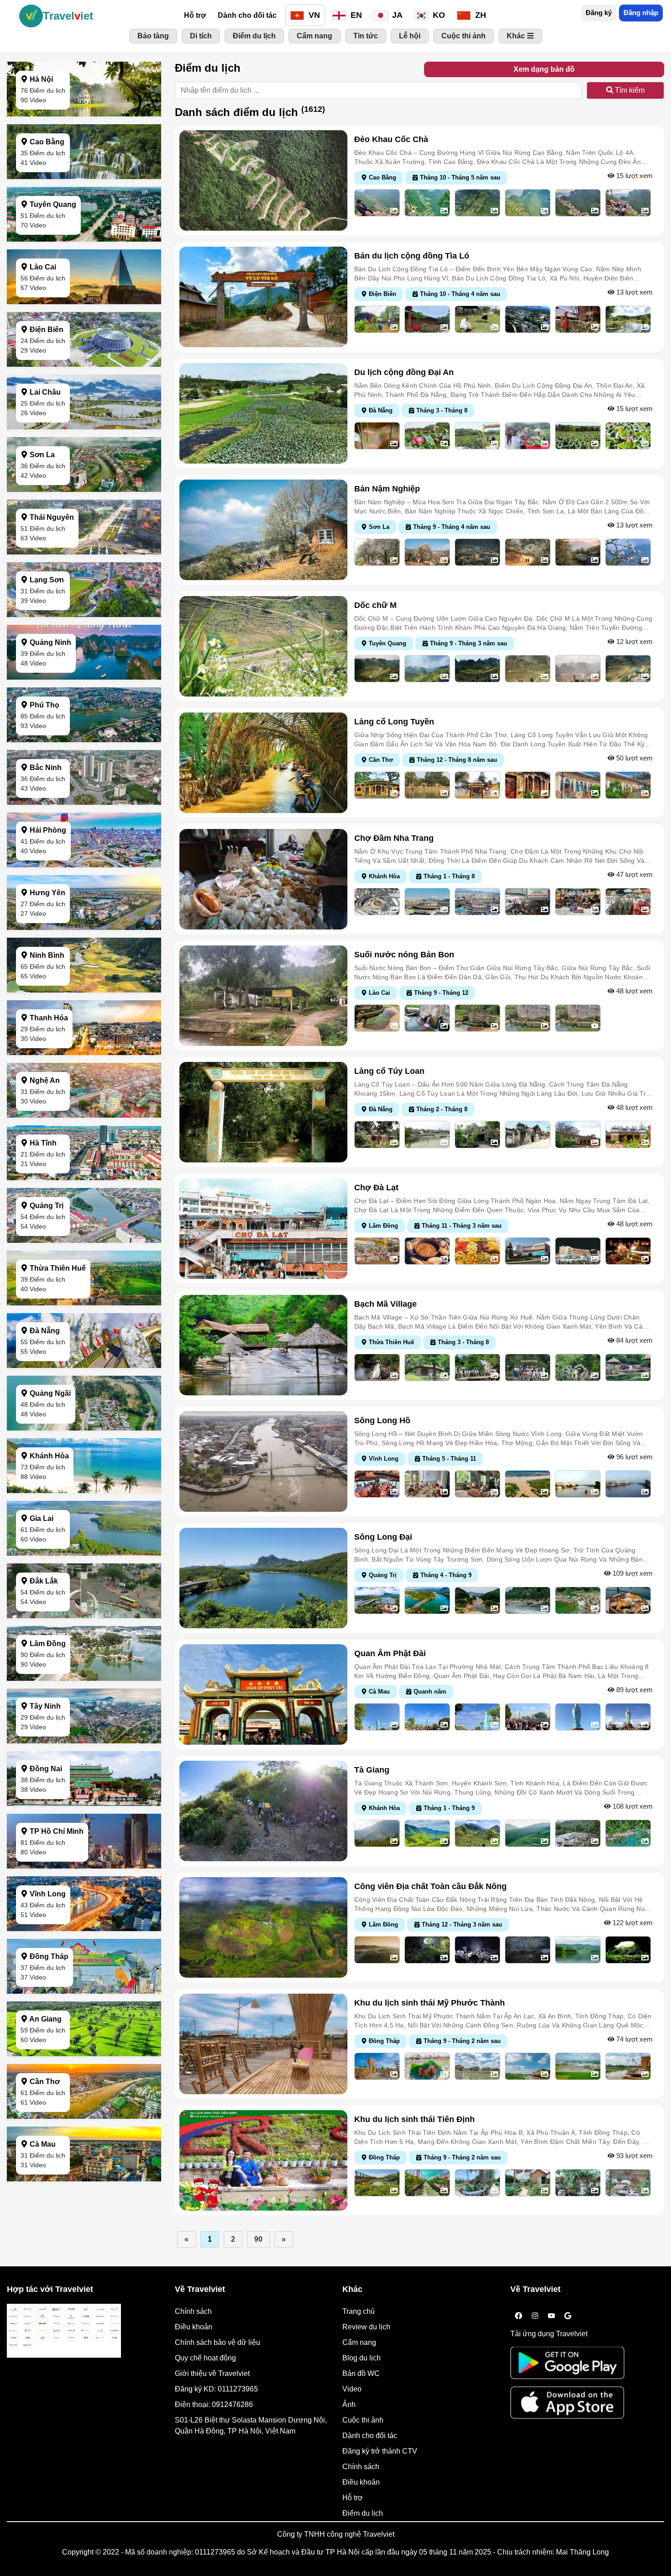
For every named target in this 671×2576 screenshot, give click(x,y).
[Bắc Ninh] (84, 802)
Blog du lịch (362, 2358)
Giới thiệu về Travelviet (212, 2373)
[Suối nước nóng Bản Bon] (263, 995)
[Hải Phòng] (84, 865)
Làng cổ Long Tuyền (394, 722)
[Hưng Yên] (84, 927)
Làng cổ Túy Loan (389, 1071)
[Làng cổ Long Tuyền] (263, 762)
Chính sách (193, 2311)
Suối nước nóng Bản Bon (404, 955)
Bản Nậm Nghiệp (387, 489)
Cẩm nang (359, 2342)
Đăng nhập (641, 13)
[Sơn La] (84, 489)
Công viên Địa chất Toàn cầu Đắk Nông (430, 1886)
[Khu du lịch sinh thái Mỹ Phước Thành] (263, 2043)
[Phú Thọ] (84, 740)
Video (352, 2389)
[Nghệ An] (84, 1115)
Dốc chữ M (375, 605)
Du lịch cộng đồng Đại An (404, 372)
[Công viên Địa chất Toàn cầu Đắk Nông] (263, 1927)
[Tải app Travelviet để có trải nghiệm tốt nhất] (567, 2366)
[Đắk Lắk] (84, 1616)
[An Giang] (84, 2054)
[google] (568, 2316)
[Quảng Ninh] (84, 677)
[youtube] (551, 2316)
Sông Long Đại (383, 1537)
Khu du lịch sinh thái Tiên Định (414, 2119)
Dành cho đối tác (247, 15)
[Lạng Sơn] (84, 615)
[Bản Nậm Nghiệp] (263, 529)
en (355, 15)
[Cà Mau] (84, 2179)
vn (313, 15)
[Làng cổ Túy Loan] (263, 1111)
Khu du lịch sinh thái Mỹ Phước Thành (430, 2003)
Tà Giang (372, 1770)
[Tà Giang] (263, 1810)
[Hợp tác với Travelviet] (64, 2331)
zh (480, 15)
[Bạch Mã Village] (263, 1344)
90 (258, 2239)
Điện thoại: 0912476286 (214, 2404)
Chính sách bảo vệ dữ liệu (218, 2342)
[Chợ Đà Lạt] (263, 1228)
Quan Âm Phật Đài (390, 1653)
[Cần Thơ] (84, 2116)
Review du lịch (366, 2327)
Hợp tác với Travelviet (50, 2289)
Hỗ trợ (195, 15)
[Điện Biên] (84, 364)
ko (438, 15)
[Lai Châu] (84, 427)
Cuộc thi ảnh (363, 2420)
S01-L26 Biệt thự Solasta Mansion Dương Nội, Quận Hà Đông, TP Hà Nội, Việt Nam (251, 2426)
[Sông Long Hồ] (263, 1461)
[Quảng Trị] (84, 1240)
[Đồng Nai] (84, 1803)
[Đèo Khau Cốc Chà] (263, 180)
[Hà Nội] (84, 114)
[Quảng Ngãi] (84, 1428)
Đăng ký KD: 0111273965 (216, 2389)
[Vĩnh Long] (84, 1929)
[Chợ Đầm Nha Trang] (263, 879)
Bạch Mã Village (385, 1304)
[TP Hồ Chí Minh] (84, 1866)
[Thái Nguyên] (84, 552)
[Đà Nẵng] (84, 1365)
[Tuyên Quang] (84, 239)
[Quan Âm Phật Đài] (263, 1694)
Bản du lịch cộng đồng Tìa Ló (412, 256)
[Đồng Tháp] (84, 1991)
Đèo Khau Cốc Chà (391, 139)
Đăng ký (599, 13)
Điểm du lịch (363, 2513)
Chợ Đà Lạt (376, 1188)
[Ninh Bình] (84, 990)
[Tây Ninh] (84, 1741)
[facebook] (519, 2316)
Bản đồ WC (361, 2373)
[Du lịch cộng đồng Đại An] (263, 413)
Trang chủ (359, 2311)
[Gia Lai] (84, 1553)
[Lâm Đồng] (84, 1678)
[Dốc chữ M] (263, 646)
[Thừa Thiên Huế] (84, 1303)
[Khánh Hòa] (84, 1491)
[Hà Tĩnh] (84, 1178)
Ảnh (349, 2404)
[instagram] (535, 2316)
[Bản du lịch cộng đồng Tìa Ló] (263, 296)
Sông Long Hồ (382, 1420)
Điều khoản (194, 2327)
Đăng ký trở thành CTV (380, 2451)
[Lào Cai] (84, 302)
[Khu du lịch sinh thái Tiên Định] (263, 2160)
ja (396, 15)
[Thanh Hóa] (84, 1053)
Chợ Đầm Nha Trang (394, 838)
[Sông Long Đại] (263, 1577)
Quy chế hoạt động (205, 2358)
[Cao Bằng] (84, 177)
